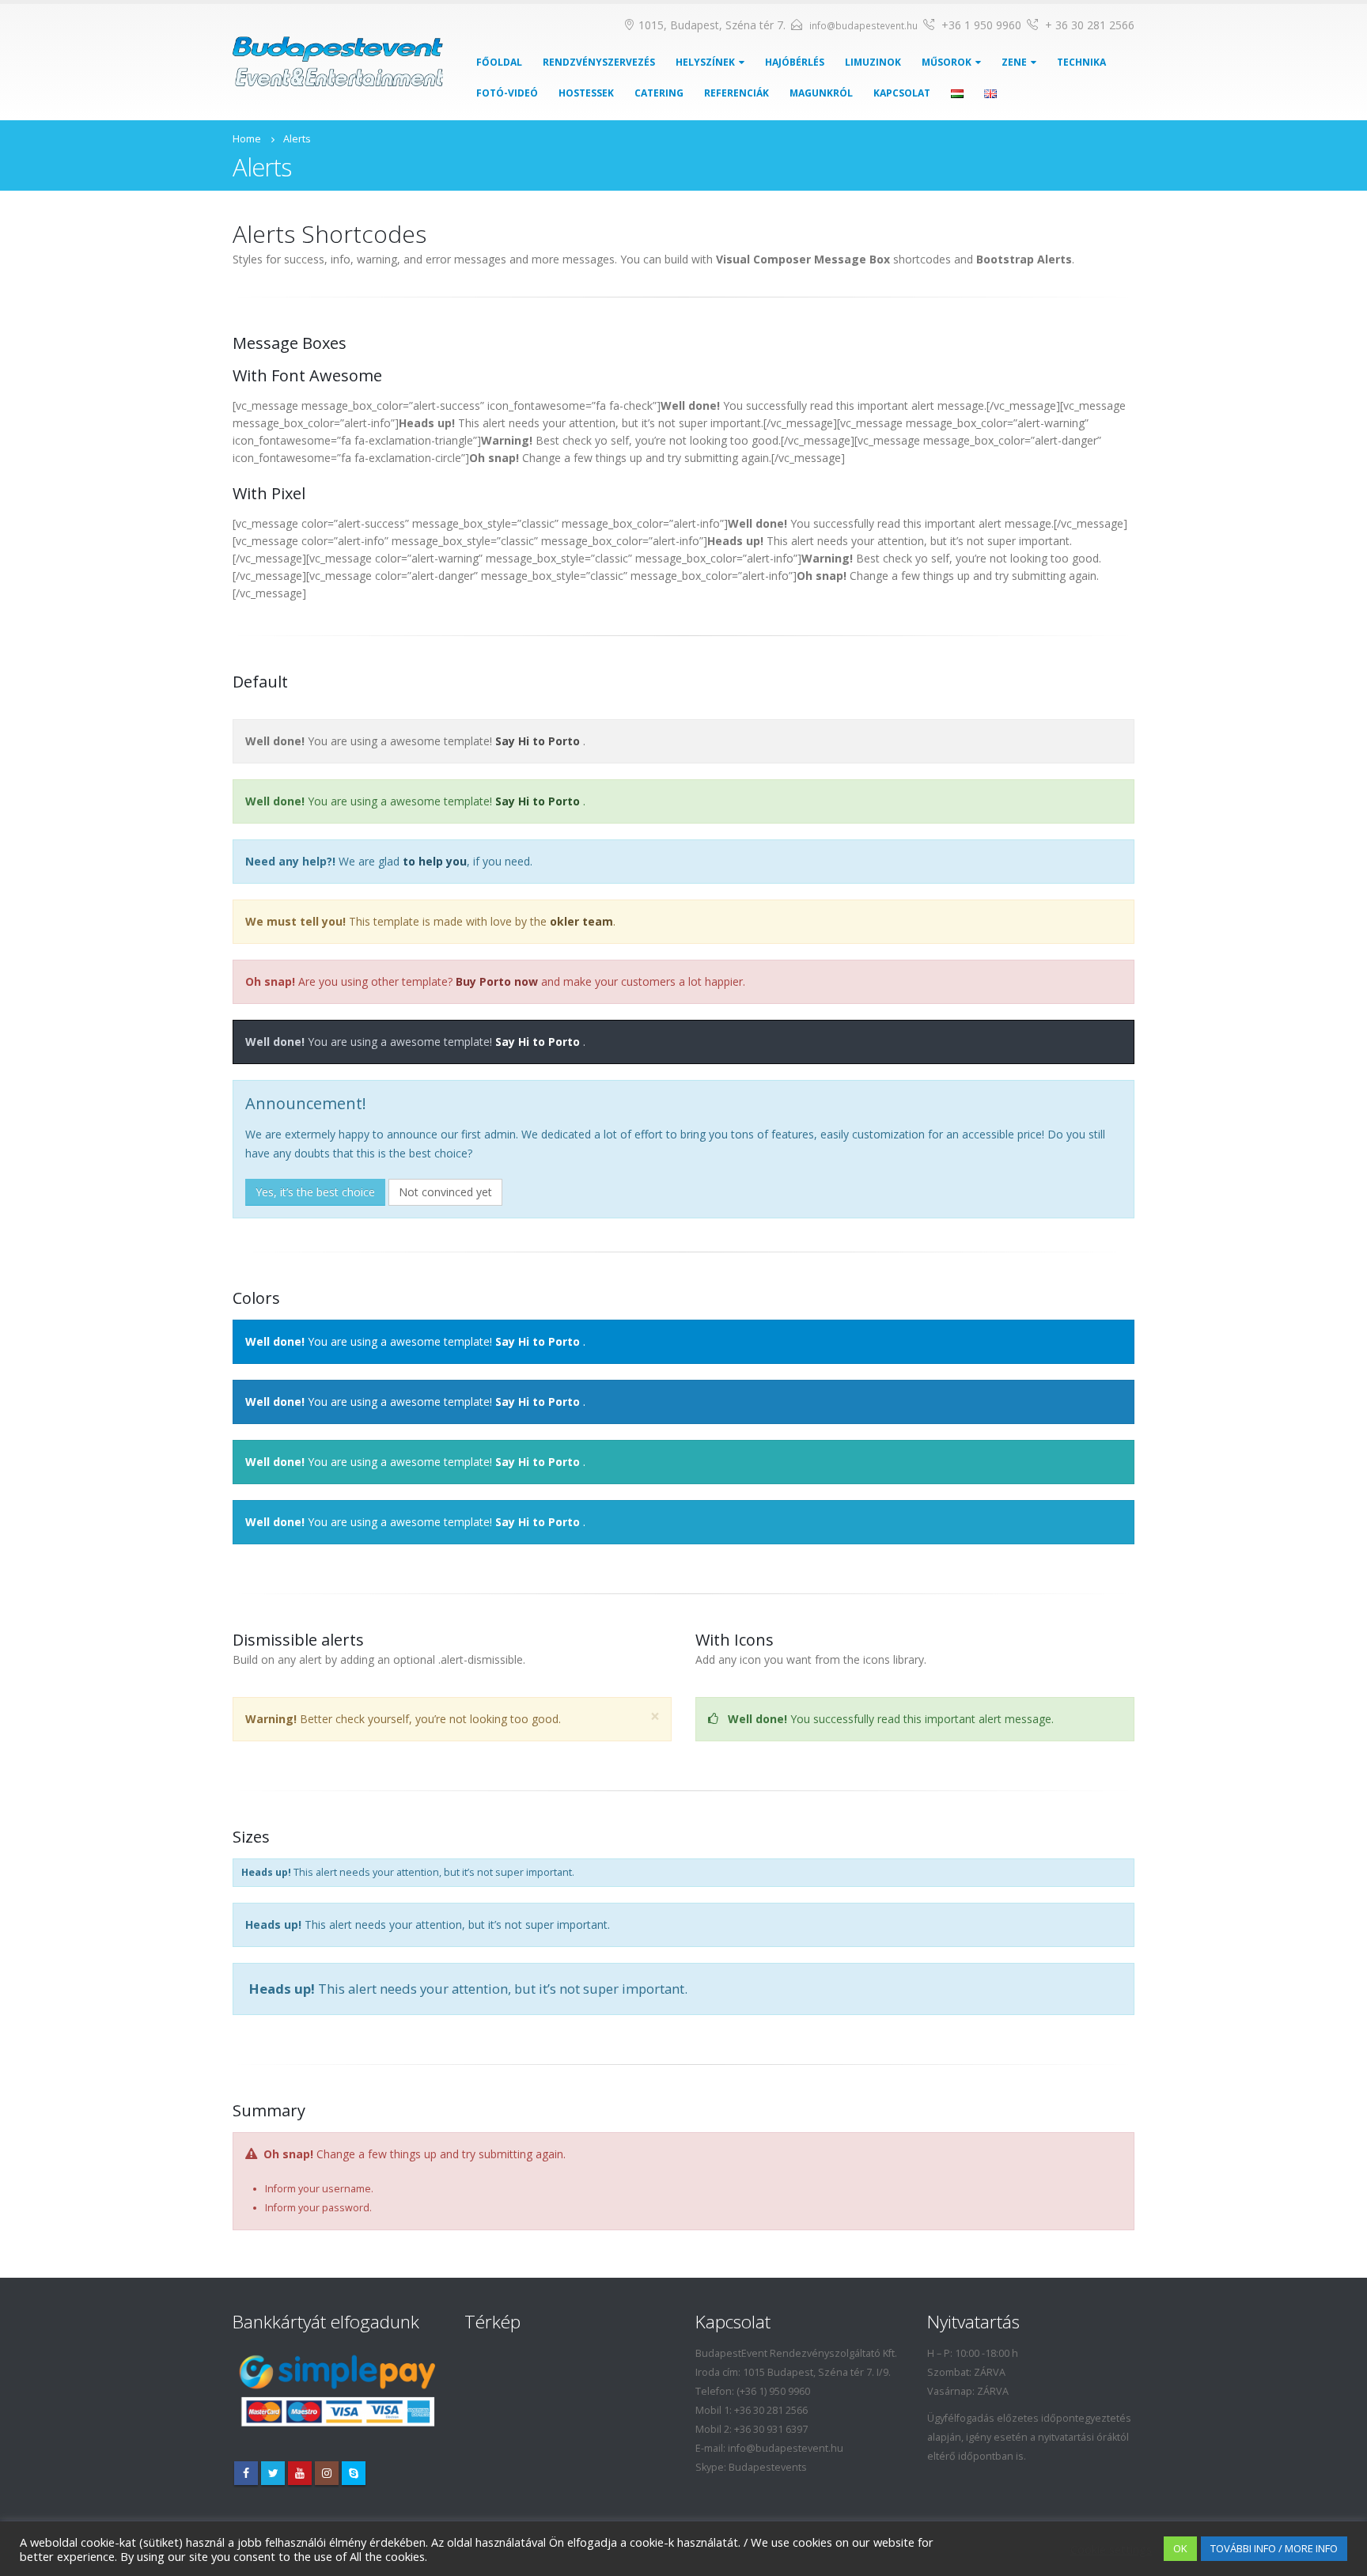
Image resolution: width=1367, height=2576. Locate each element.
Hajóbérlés (795, 62)
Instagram (327, 2473)
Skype (354, 2473)
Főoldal (499, 62)
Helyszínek (705, 62)
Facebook (246, 2473)
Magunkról (821, 93)
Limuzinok (873, 62)
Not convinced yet (445, 1192)
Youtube (300, 2473)
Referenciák (737, 93)
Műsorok (947, 62)
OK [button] (1180, 2548)
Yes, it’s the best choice (315, 1192)
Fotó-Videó (507, 93)
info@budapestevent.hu (863, 26)
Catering (659, 93)
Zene (1014, 62)
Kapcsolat (902, 93)
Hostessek (586, 93)
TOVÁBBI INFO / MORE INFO (1274, 2548)
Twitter (273, 2473)
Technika (1081, 62)
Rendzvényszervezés (599, 62)
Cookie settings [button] (1111, 2549)
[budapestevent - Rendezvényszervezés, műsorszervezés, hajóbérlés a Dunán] (338, 62)
